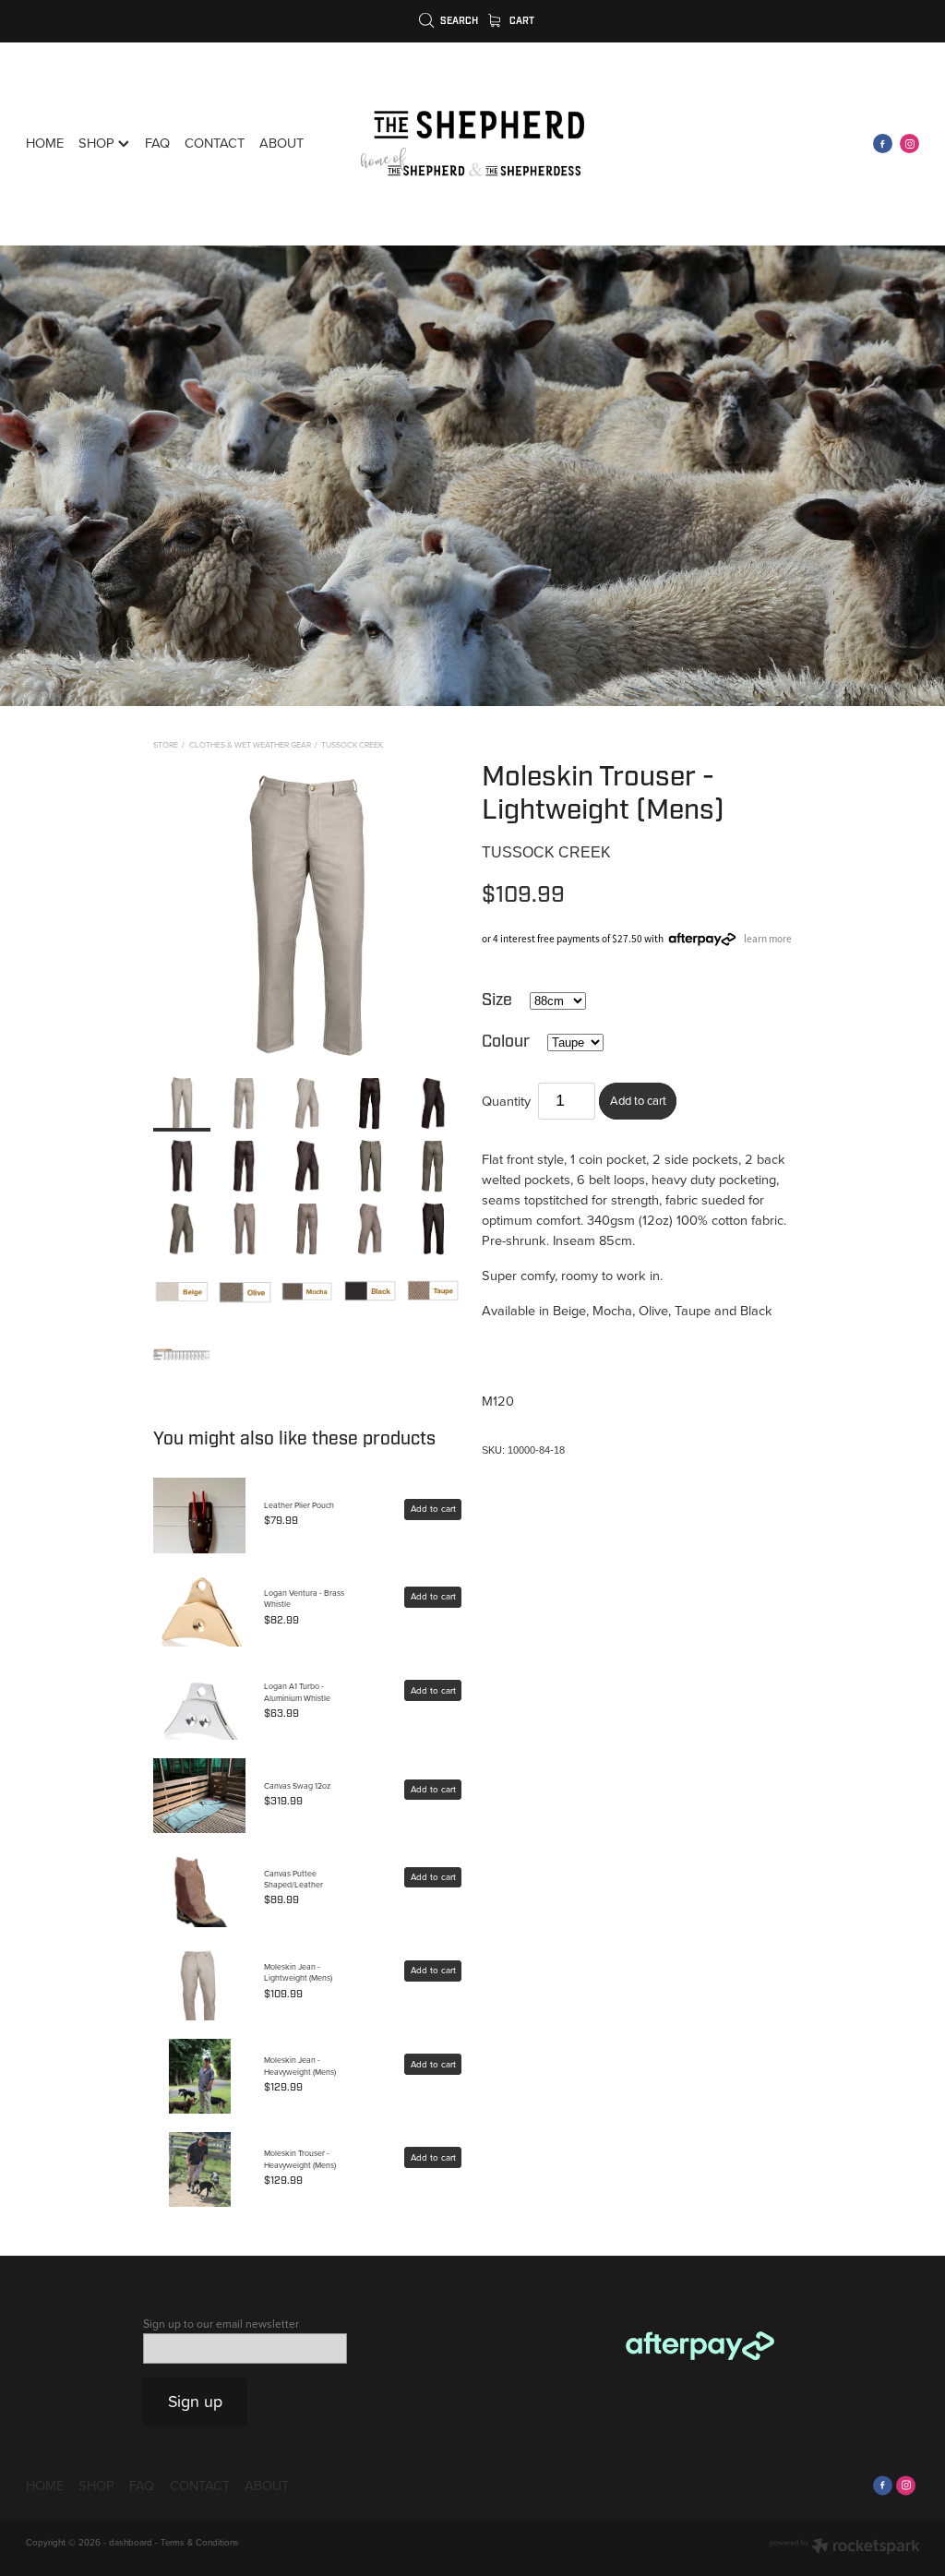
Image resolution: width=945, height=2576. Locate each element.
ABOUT (281, 143)
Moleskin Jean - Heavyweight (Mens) (300, 2065)
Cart (520, 21)
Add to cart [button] (638, 1100)
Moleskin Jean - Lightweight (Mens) (298, 1972)
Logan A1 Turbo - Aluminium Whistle (297, 1691)
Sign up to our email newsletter (221, 2324)
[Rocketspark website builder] (845, 2547)
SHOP (98, 143)
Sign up (195, 2401)
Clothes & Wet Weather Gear (250, 744)
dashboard (131, 2542)
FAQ (157, 143)
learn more (768, 939)
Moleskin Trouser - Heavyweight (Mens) (300, 2158)
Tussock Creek (352, 744)
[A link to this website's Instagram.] (909, 144)
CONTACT (215, 143)
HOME (45, 143)
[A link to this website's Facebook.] (883, 144)
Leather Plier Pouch (299, 1505)
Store (166, 744)
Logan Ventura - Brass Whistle (304, 1598)
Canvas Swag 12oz (297, 1785)
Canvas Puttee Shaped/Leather (293, 1879)
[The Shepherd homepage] (472, 144)
